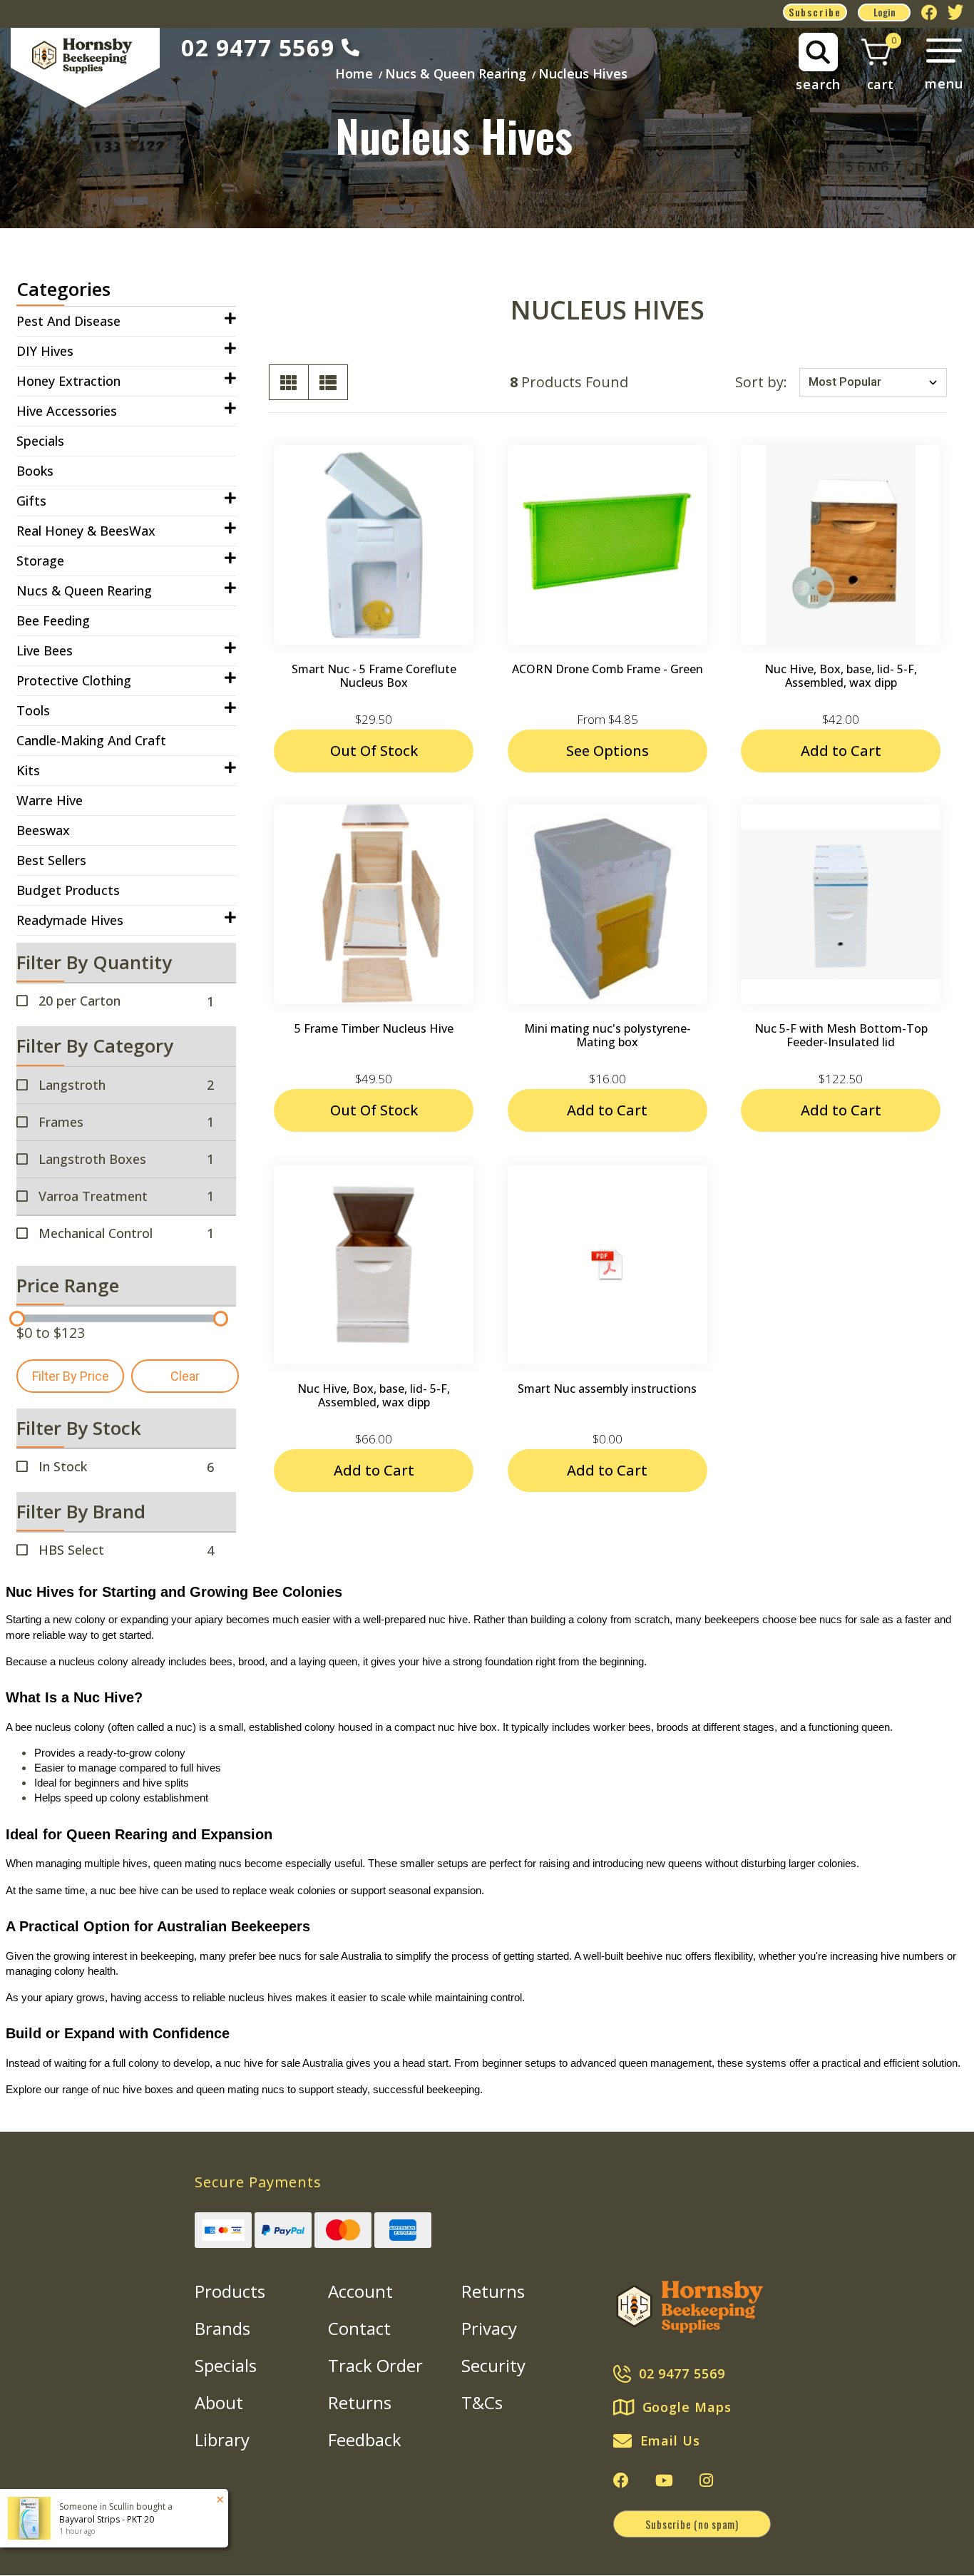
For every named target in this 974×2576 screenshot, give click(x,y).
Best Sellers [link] (51, 860)
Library (222, 2439)
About (219, 2402)
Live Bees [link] (45, 650)
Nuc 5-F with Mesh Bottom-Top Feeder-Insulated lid (841, 1035)
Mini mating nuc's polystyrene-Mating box (608, 1035)
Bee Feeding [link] (53, 620)
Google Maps (687, 2407)
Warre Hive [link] (50, 800)
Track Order (375, 2365)
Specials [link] (40, 441)
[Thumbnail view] (289, 382)
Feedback (365, 2439)
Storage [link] (40, 561)
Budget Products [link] (68, 890)
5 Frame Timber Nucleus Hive (374, 1028)
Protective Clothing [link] (74, 680)
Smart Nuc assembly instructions (607, 1389)
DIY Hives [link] (45, 351)
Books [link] (35, 471)
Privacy (489, 2328)
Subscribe (815, 12)
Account (360, 2291)
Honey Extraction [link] (68, 381)
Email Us (670, 2440)
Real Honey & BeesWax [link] (86, 531)
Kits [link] (28, 770)
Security (493, 2365)
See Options (608, 751)
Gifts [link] (31, 501)
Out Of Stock (374, 751)
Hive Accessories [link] (67, 411)
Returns (360, 2402)
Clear (185, 1376)
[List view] (328, 382)
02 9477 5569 (258, 47)
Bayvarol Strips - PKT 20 (107, 2519)
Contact (359, 2328)
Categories (63, 289)
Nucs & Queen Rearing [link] (84, 591)
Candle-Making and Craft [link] (91, 740)
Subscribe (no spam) (692, 2524)
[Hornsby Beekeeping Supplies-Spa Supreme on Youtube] (664, 2480)
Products (230, 2291)
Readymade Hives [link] (70, 920)
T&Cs (482, 2402)
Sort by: (761, 382)
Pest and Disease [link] (68, 321)
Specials (226, 2365)
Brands (222, 2328)
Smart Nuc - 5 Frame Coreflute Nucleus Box (374, 676)
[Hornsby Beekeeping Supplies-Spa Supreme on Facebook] (621, 2480)
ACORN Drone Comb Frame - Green (608, 669)
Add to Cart (841, 751)
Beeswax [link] (43, 830)
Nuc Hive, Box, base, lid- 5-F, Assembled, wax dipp (841, 676)
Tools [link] (33, 710)
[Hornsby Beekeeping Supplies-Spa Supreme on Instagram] (706, 2480)
